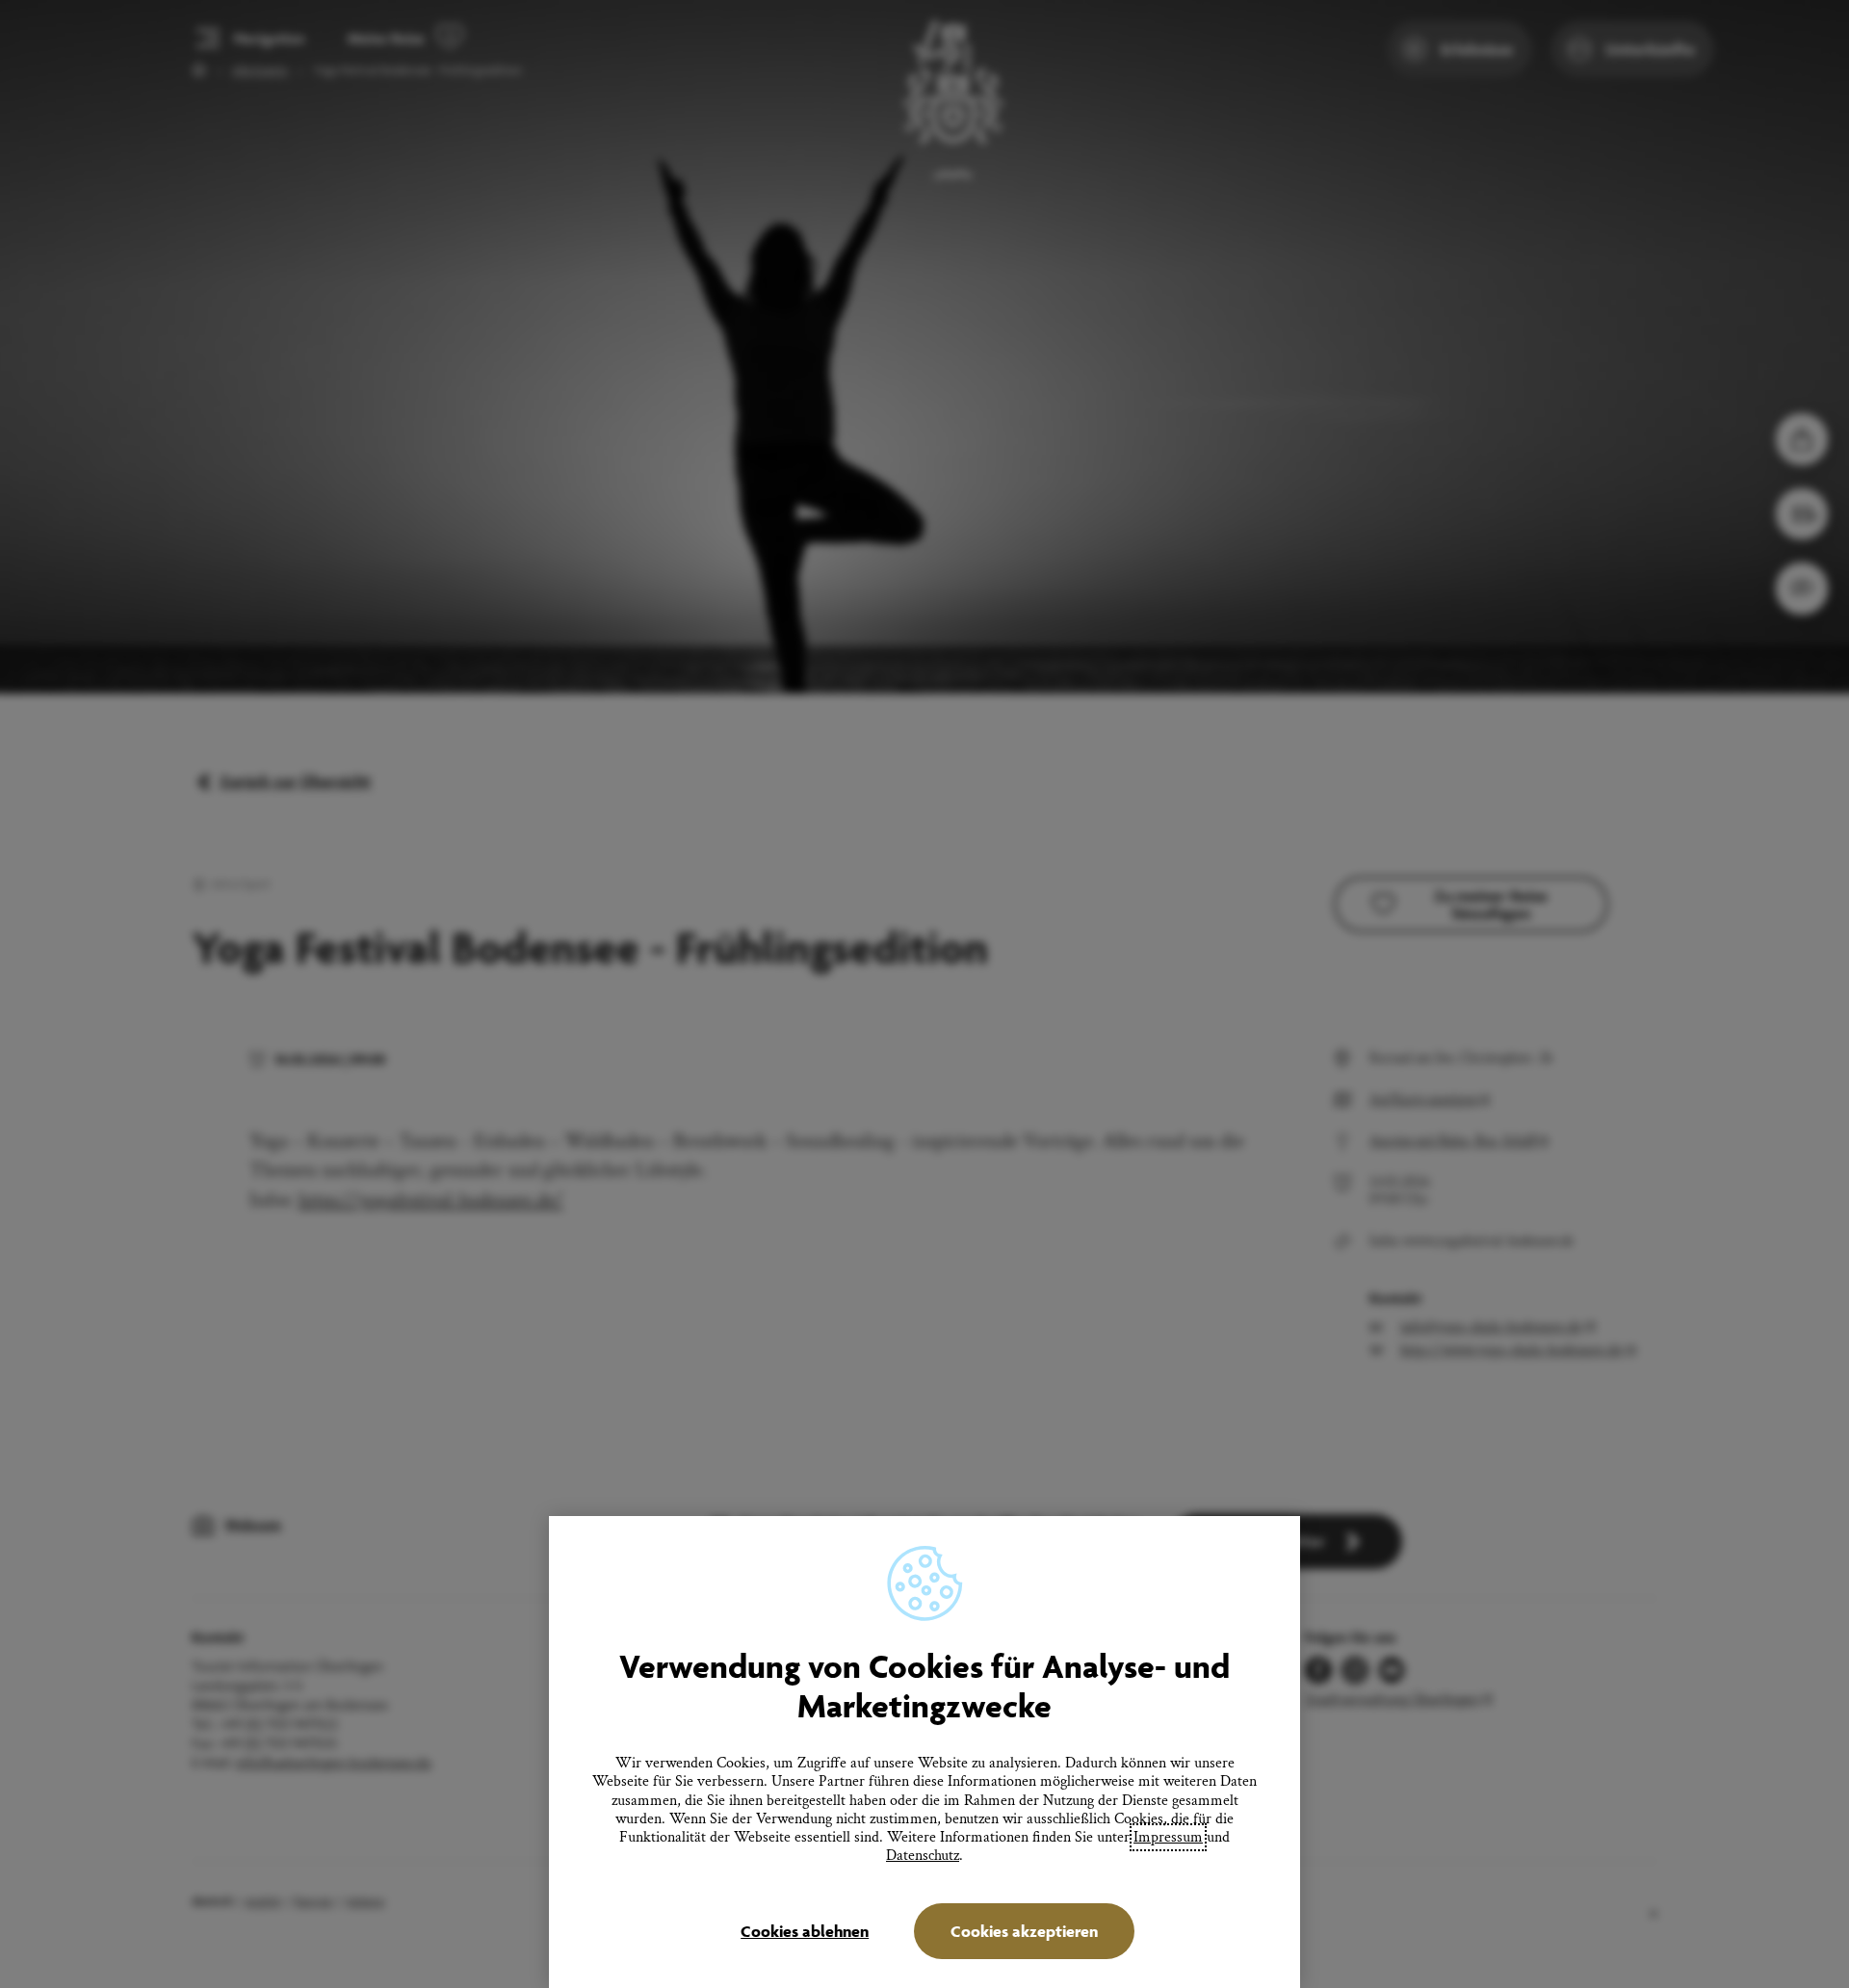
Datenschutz (923, 1856)
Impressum (1168, 1837)
